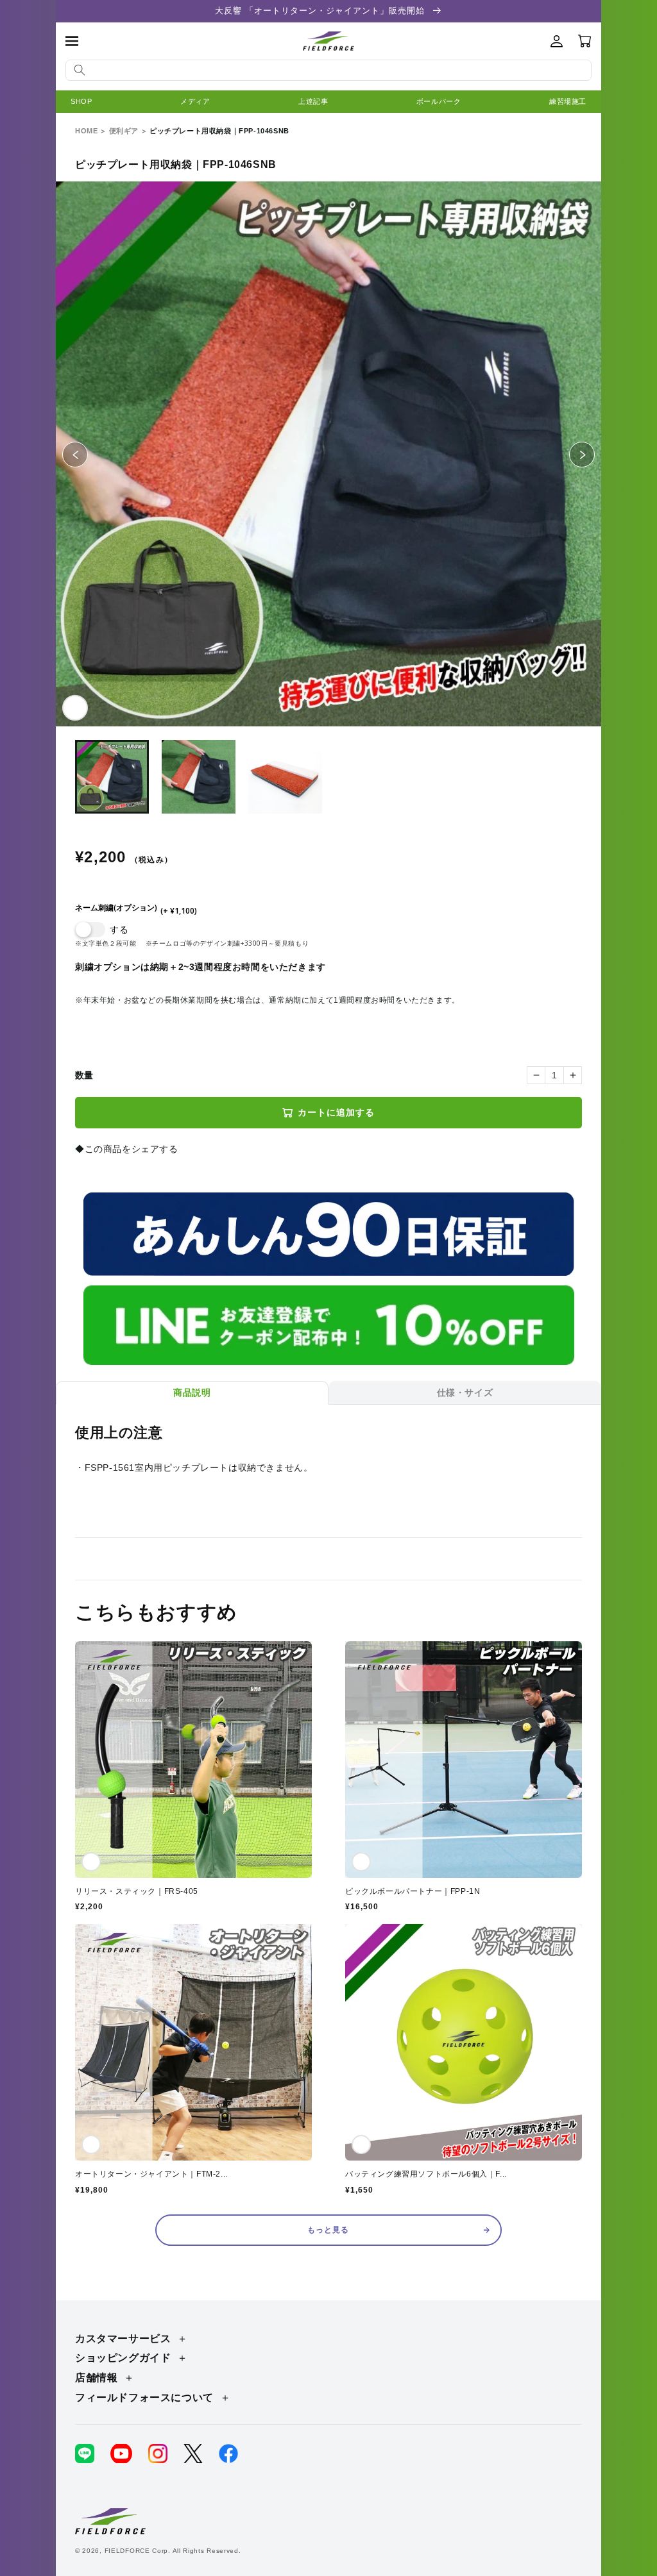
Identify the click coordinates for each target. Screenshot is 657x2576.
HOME (86, 131)
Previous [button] (88, 454)
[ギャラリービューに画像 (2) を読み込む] (199, 777)
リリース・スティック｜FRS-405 (137, 1891)
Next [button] (594, 454)
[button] (72, 41)
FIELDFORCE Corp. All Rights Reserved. (173, 2551)
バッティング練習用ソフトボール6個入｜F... (426, 2174)
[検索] (80, 70)
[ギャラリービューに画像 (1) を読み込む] (112, 777)
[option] (328, 454)
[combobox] (328, 70)
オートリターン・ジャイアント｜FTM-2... (151, 2174)
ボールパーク (439, 101)
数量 (84, 1075)
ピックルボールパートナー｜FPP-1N (413, 1891)
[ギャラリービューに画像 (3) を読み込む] (285, 777)
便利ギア (124, 131)
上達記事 (313, 101)
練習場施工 (568, 101)
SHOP (81, 101)
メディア (195, 101)
